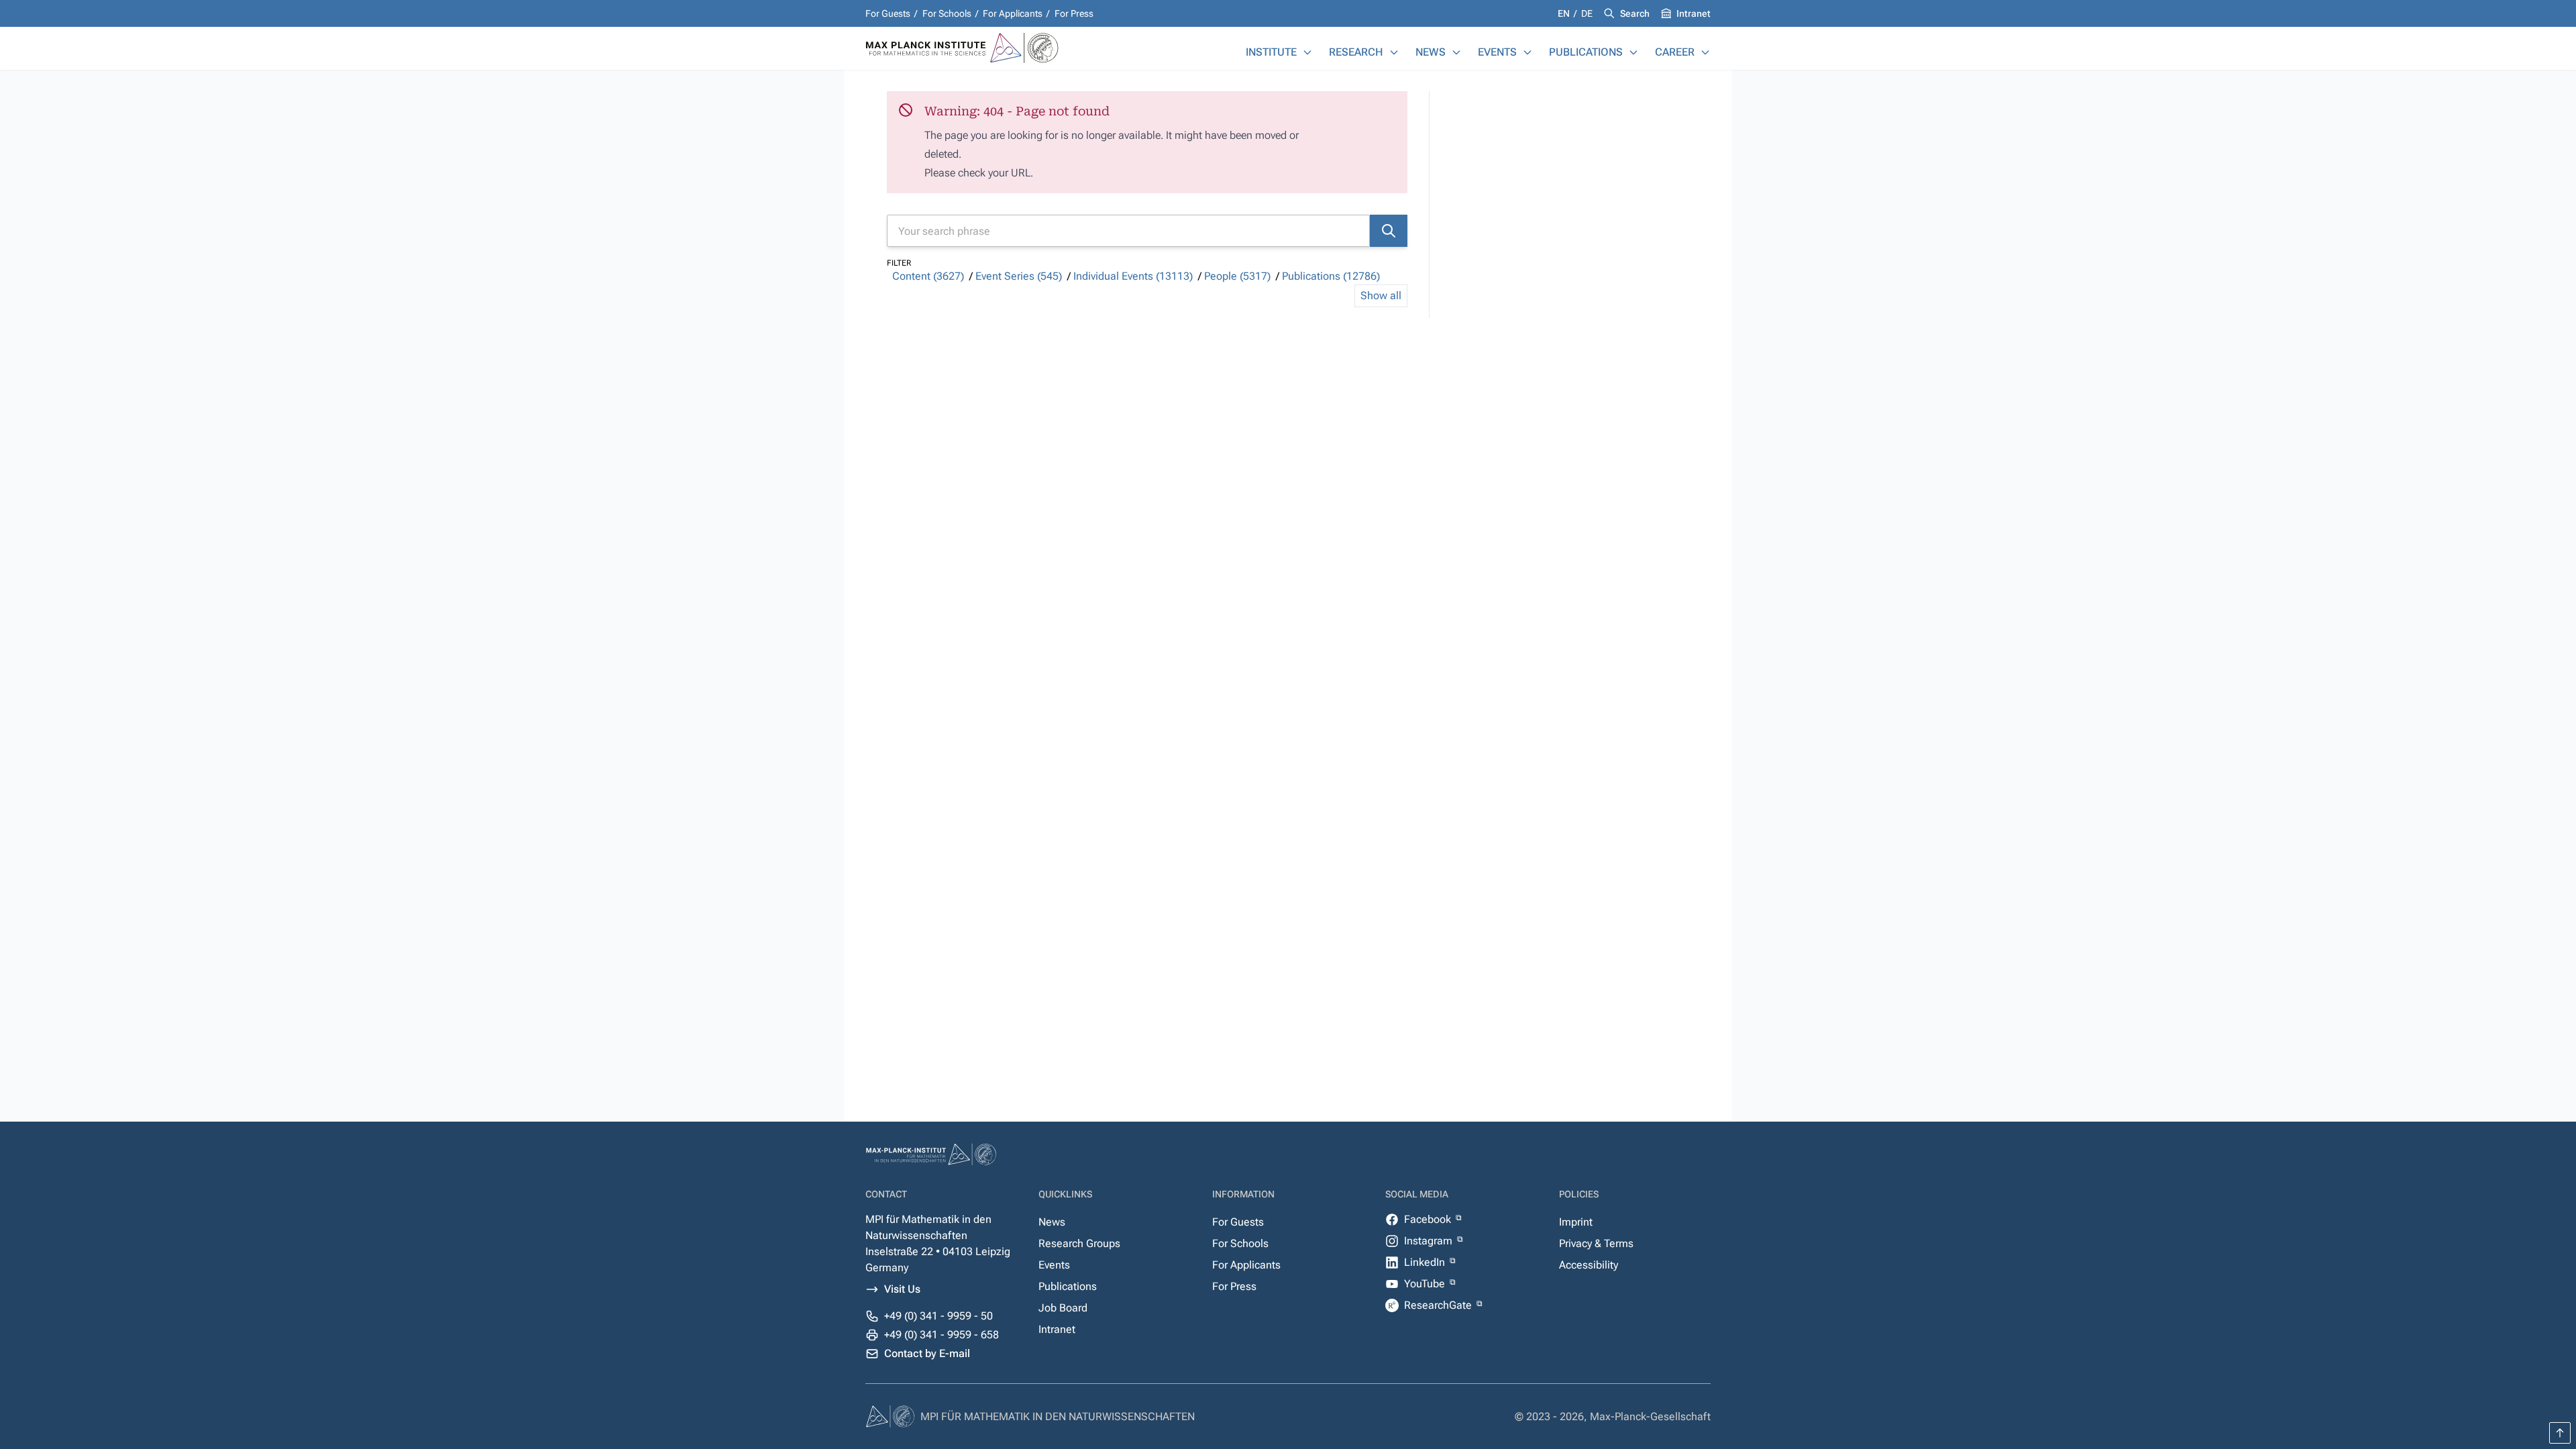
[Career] (1705, 52)
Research (1356, 52)
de (1587, 13)
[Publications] (1633, 52)
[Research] (1394, 52)
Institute (1271, 52)
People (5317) (1237, 276)
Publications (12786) (1331, 276)
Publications (1586, 52)
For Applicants (1013, 13)
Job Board (1063, 1308)
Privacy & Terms (1596, 1243)
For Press (1074, 13)
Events (1497, 52)
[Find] (1389, 231)
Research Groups (1079, 1243)
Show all (1381, 296)
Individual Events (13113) (1133, 276)
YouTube (1426, 1284)
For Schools (947, 13)
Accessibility (1589, 1265)
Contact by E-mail (927, 1353)
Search (1635, 13)
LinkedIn (1426, 1262)
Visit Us (902, 1289)
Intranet (1694, 13)
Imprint (1576, 1222)
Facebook (1429, 1219)
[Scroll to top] (2560, 1433)
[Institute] (1307, 52)
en (1565, 13)
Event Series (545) (1019, 276)
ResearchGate (1439, 1305)
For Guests (888, 13)
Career (1675, 52)
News (1431, 52)
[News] (1456, 52)
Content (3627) (928, 276)
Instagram (1430, 1241)
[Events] (1527, 52)
